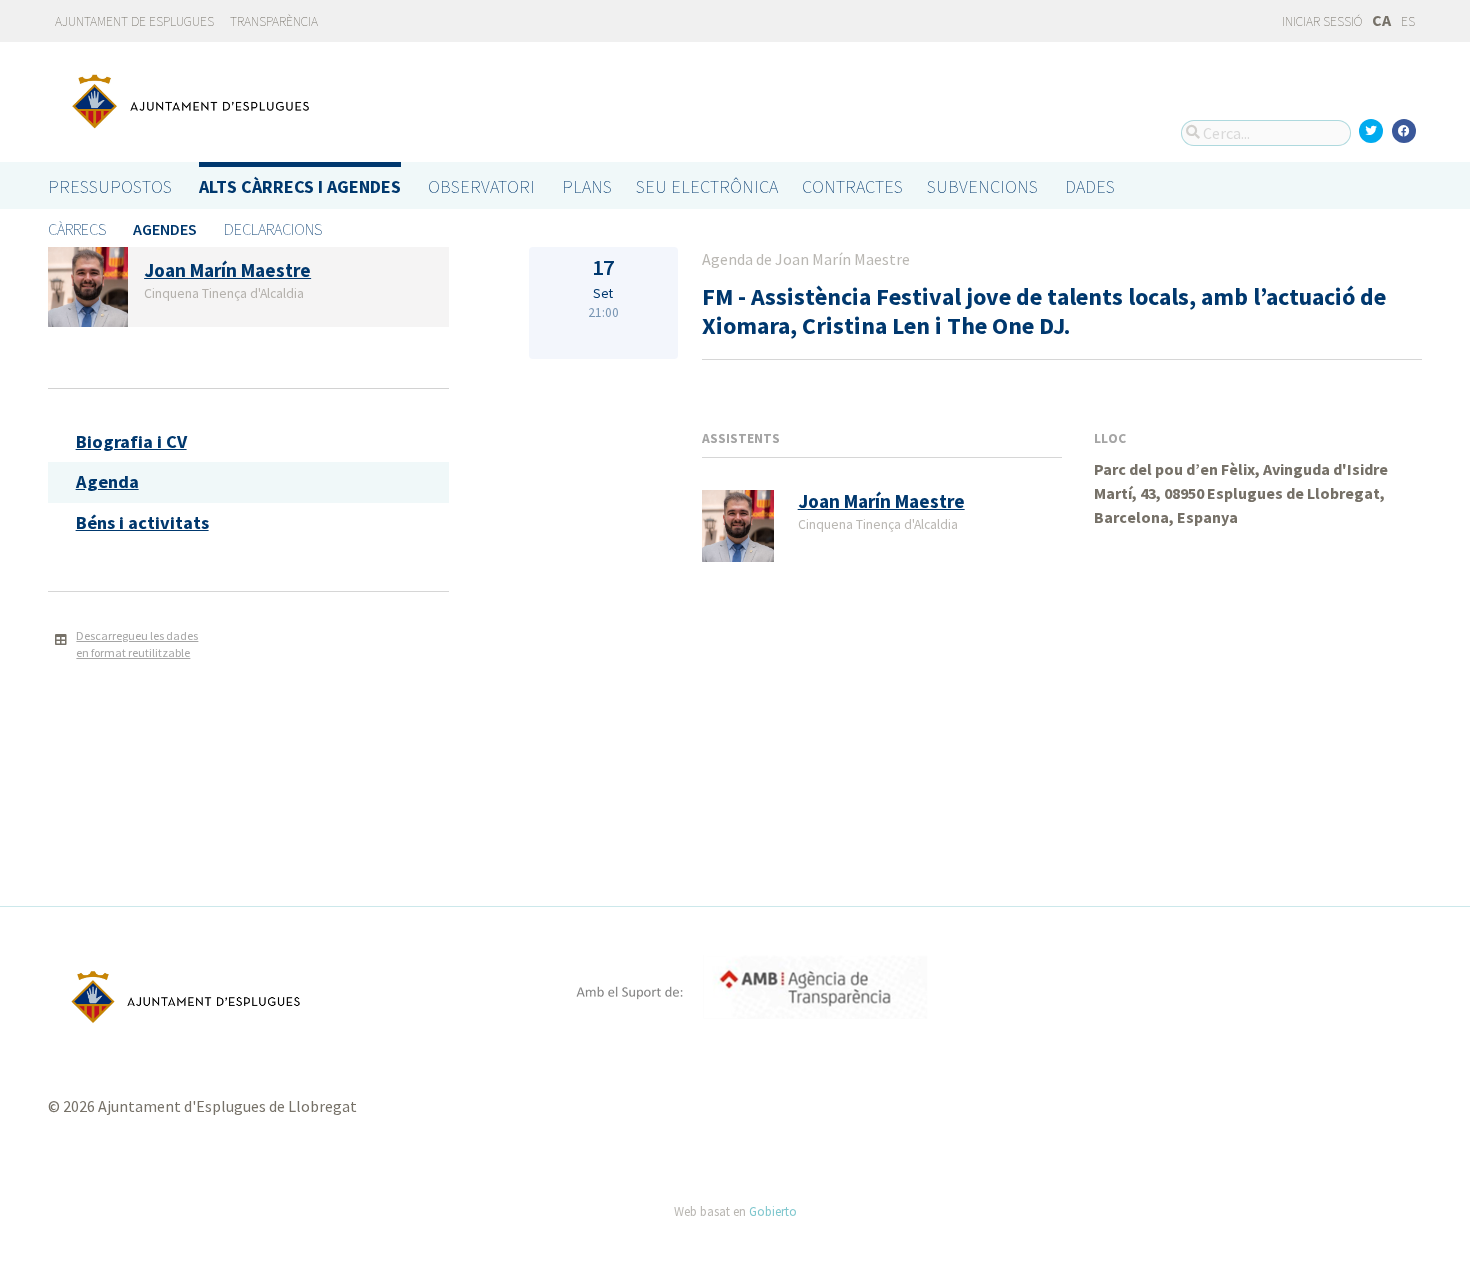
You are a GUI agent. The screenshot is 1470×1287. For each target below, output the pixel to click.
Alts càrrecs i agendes (300, 186)
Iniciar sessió (1321, 21)
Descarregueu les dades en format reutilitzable (137, 644)
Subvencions (982, 186)
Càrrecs (77, 229)
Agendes (165, 229)
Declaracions (273, 229)
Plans (587, 186)
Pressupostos (110, 186)
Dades (1090, 186)
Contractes (852, 186)
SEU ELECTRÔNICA (707, 186)
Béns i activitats (142, 522)
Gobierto (773, 1211)
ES (1408, 21)
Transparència (274, 21)
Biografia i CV (131, 441)
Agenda (107, 481)
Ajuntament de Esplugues (134, 21)
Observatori (481, 186)
